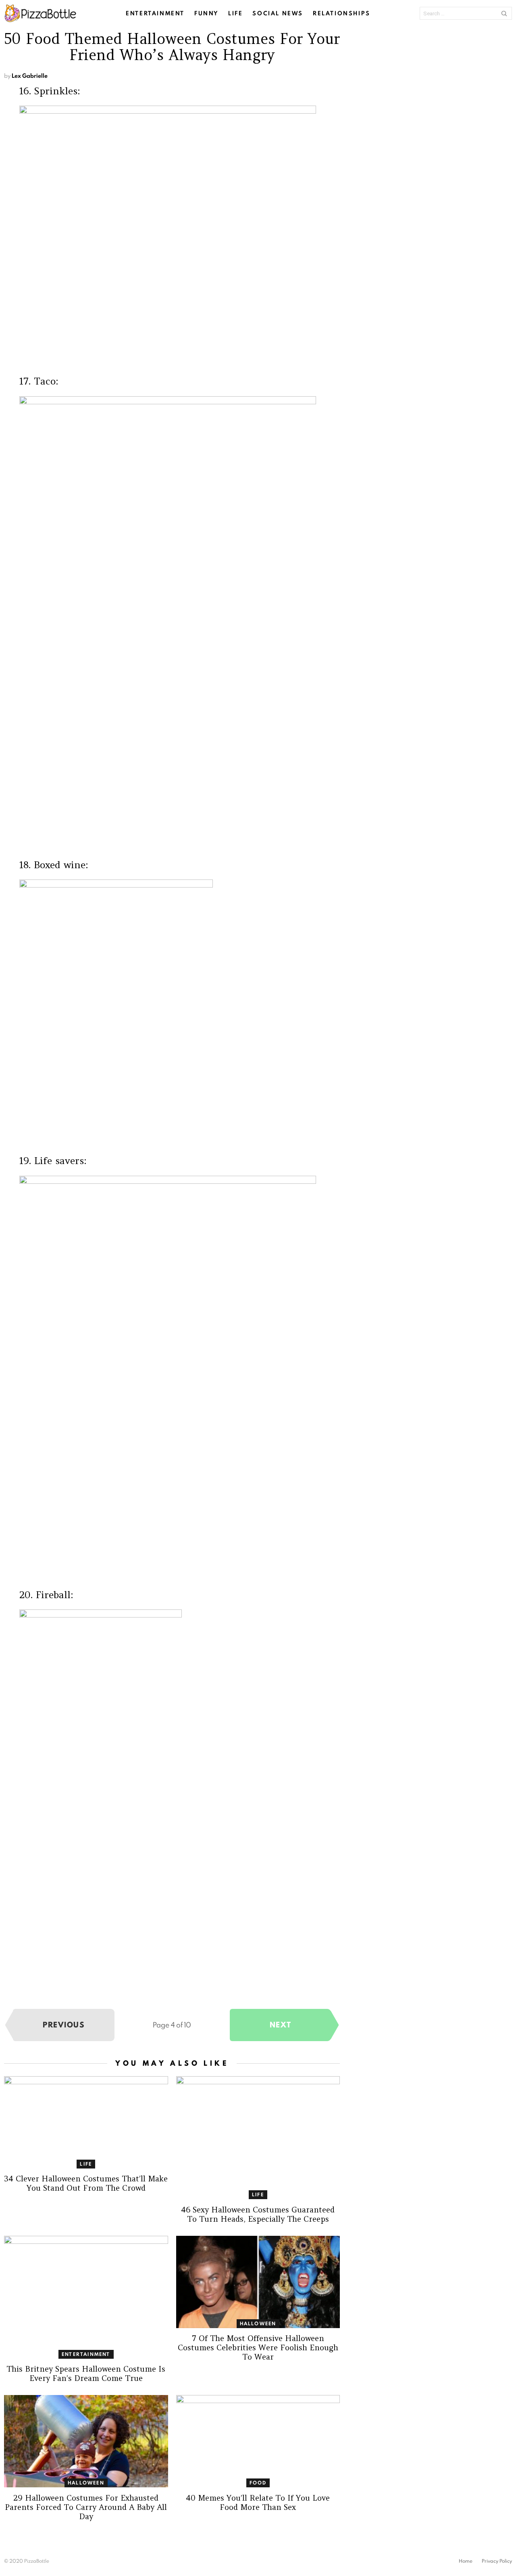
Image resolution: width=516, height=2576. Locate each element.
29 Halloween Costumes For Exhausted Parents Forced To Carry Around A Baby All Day (86, 2507)
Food (258, 2483)
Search (504, 13)
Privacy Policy (497, 2561)
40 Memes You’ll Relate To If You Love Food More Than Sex (258, 2502)
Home (466, 2561)
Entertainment (155, 13)
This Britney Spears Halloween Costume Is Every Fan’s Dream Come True (86, 2373)
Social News (278, 13)
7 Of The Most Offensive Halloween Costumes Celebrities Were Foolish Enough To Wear (258, 2347)
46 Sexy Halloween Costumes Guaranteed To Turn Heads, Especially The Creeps (258, 2214)
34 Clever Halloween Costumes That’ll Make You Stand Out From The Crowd (86, 2183)
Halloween (258, 2323)
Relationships (342, 13)
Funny (206, 13)
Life (235, 13)
